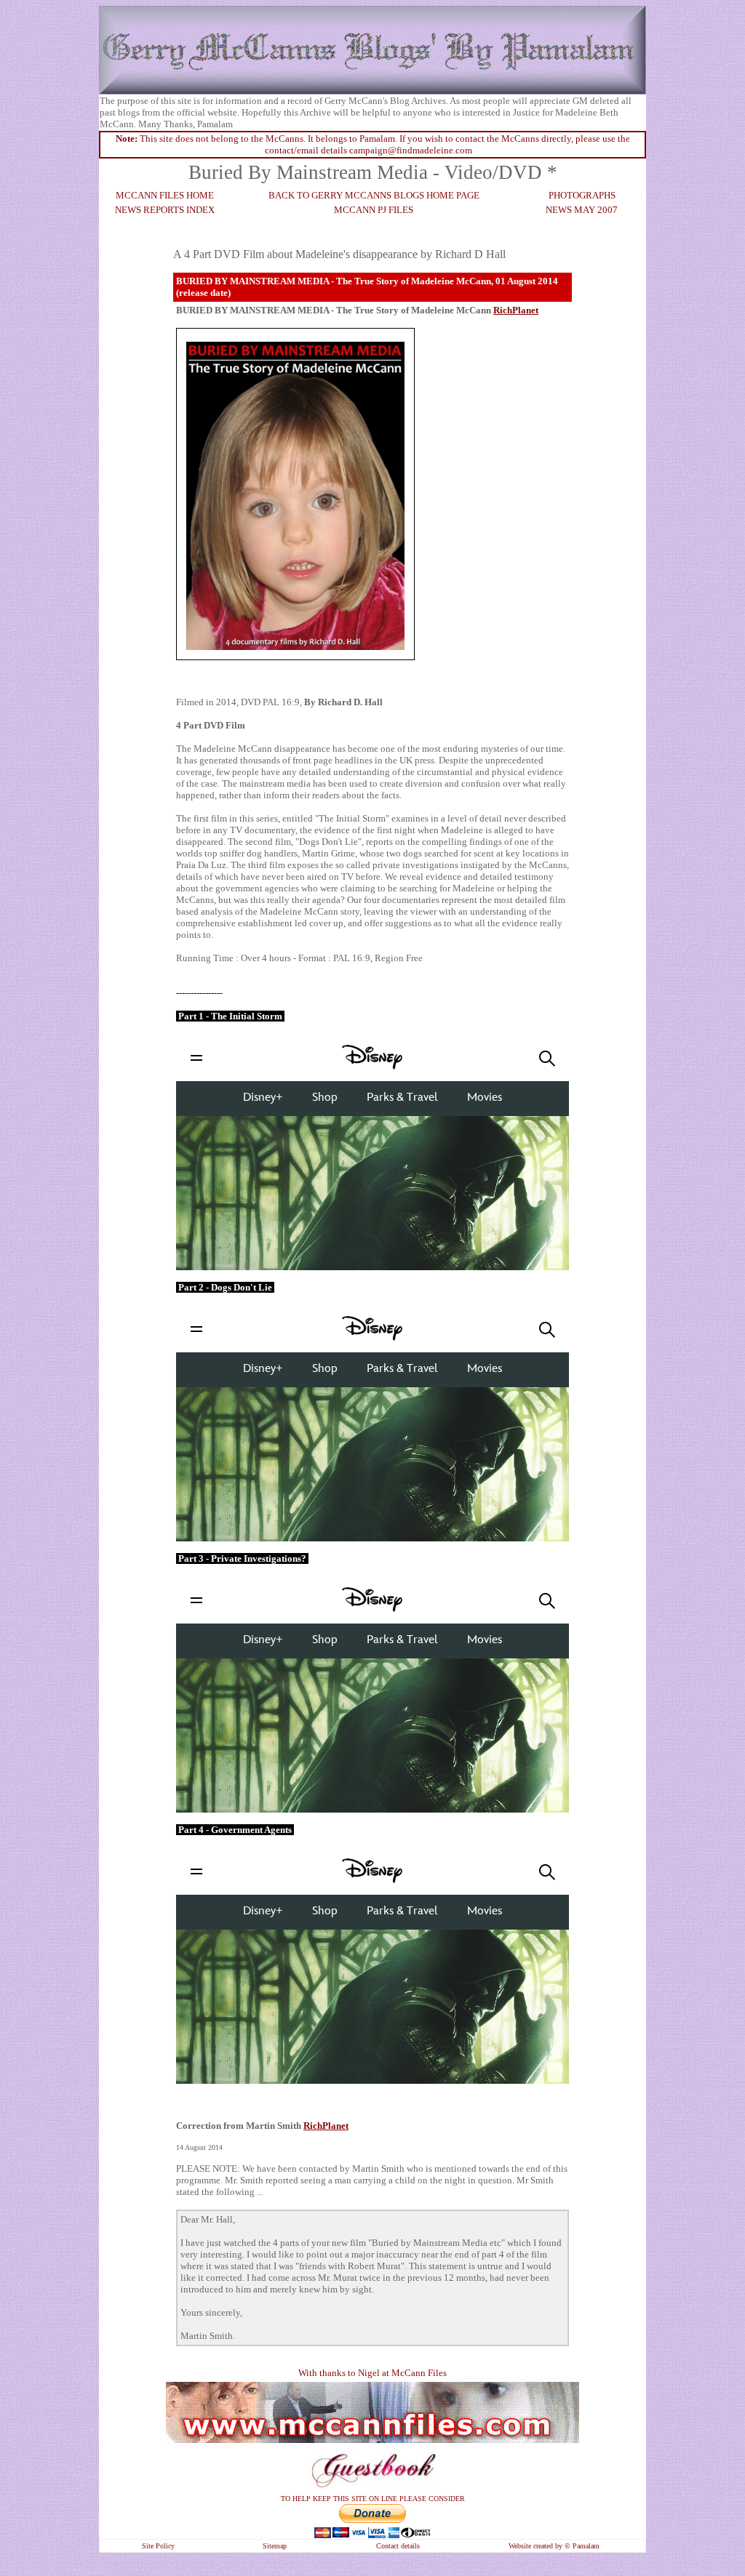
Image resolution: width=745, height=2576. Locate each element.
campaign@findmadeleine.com (411, 150)
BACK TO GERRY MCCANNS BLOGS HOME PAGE (374, 195)
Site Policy (158, 2546)
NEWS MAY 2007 (582, 210)
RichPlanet (326, 2126)
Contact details (398, 2546)
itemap (277, 2546)
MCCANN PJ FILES (374, 210)
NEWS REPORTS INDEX (165, 210)
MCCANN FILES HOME (165, 195)
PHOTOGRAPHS (582, 195)
